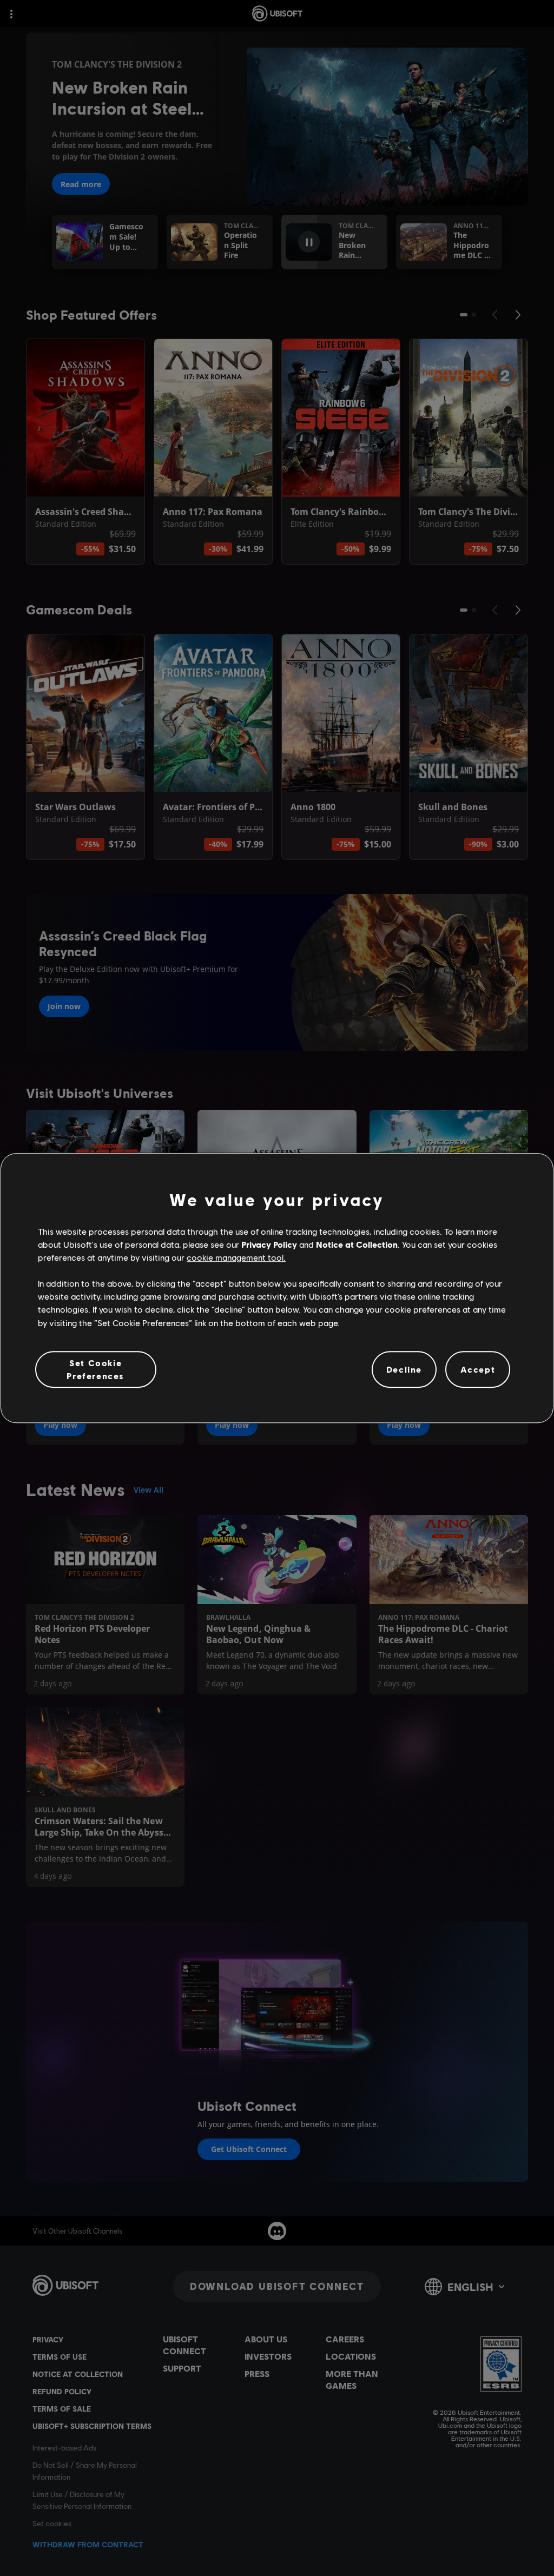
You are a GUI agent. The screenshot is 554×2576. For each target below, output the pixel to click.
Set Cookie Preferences (95, 1369)
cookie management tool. (236, 1257)
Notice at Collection (357, 1244)
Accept (478, 1369)
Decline (404, 1369)
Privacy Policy (269, 1244)
